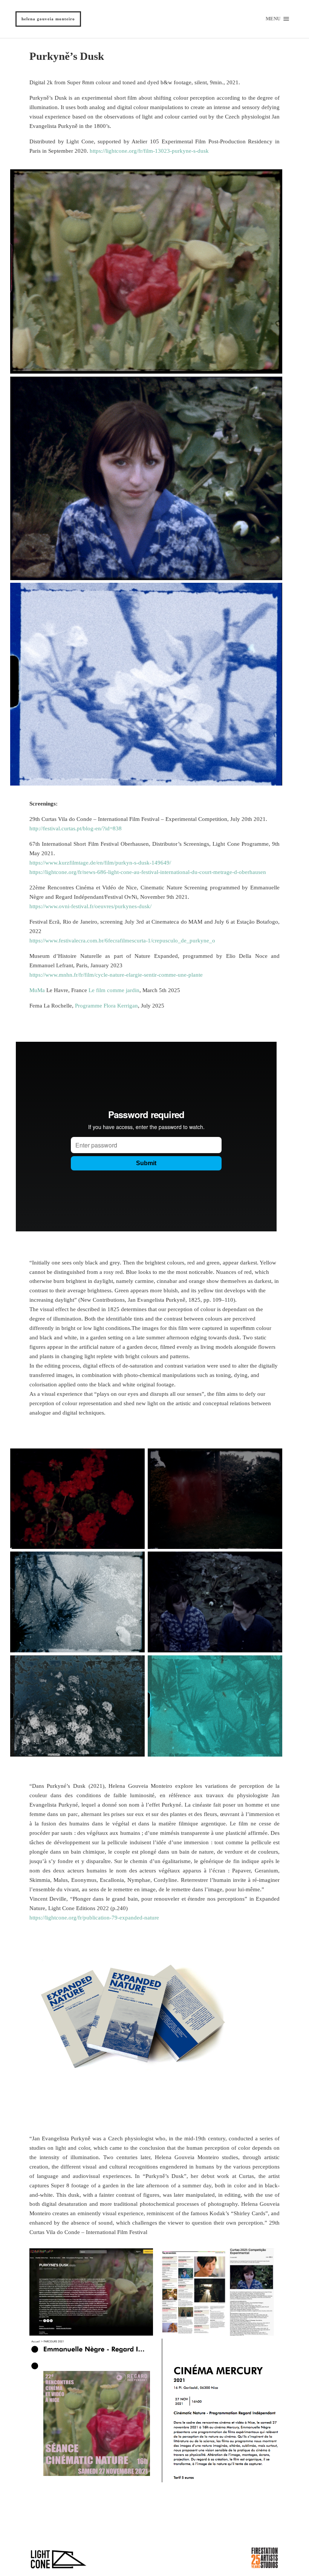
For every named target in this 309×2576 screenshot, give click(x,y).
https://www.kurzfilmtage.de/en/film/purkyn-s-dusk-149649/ (100, 863)
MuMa (37, 990)
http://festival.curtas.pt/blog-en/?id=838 (76, 828)
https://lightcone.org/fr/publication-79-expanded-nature (94, 1918)
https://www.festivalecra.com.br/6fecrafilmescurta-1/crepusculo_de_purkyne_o (122, 941)
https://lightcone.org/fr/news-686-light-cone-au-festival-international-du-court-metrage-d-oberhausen (148, 872)
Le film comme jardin (114, 990)
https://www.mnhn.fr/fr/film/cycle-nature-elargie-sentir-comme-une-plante (116, 975)
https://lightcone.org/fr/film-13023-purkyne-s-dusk (149, 151)
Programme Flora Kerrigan (106, 1006)
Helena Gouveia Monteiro (48, 19)
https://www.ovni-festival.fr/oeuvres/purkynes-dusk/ (90, 906)
